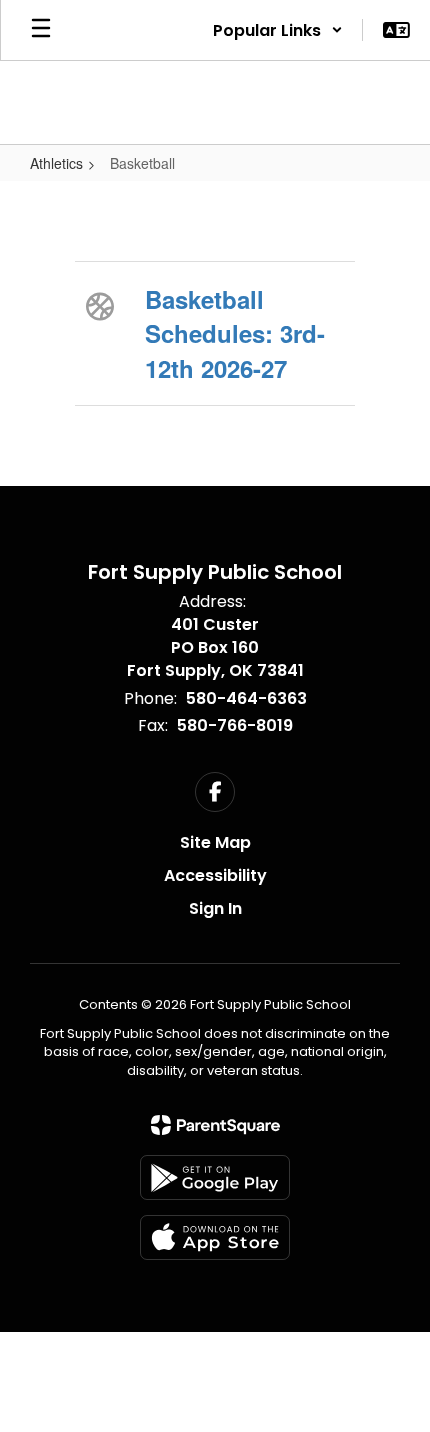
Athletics (56, 163)
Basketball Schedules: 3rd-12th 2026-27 (235, 333)
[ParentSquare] (215, 1125)
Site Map (215, 842)
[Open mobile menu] (41, 30)
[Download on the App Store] (215, 1237)
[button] (278, 30)
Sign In (215, 908)
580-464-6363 (246, 698)
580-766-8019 (235, 725)
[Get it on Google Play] (215, 1177)
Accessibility (215, 875)
